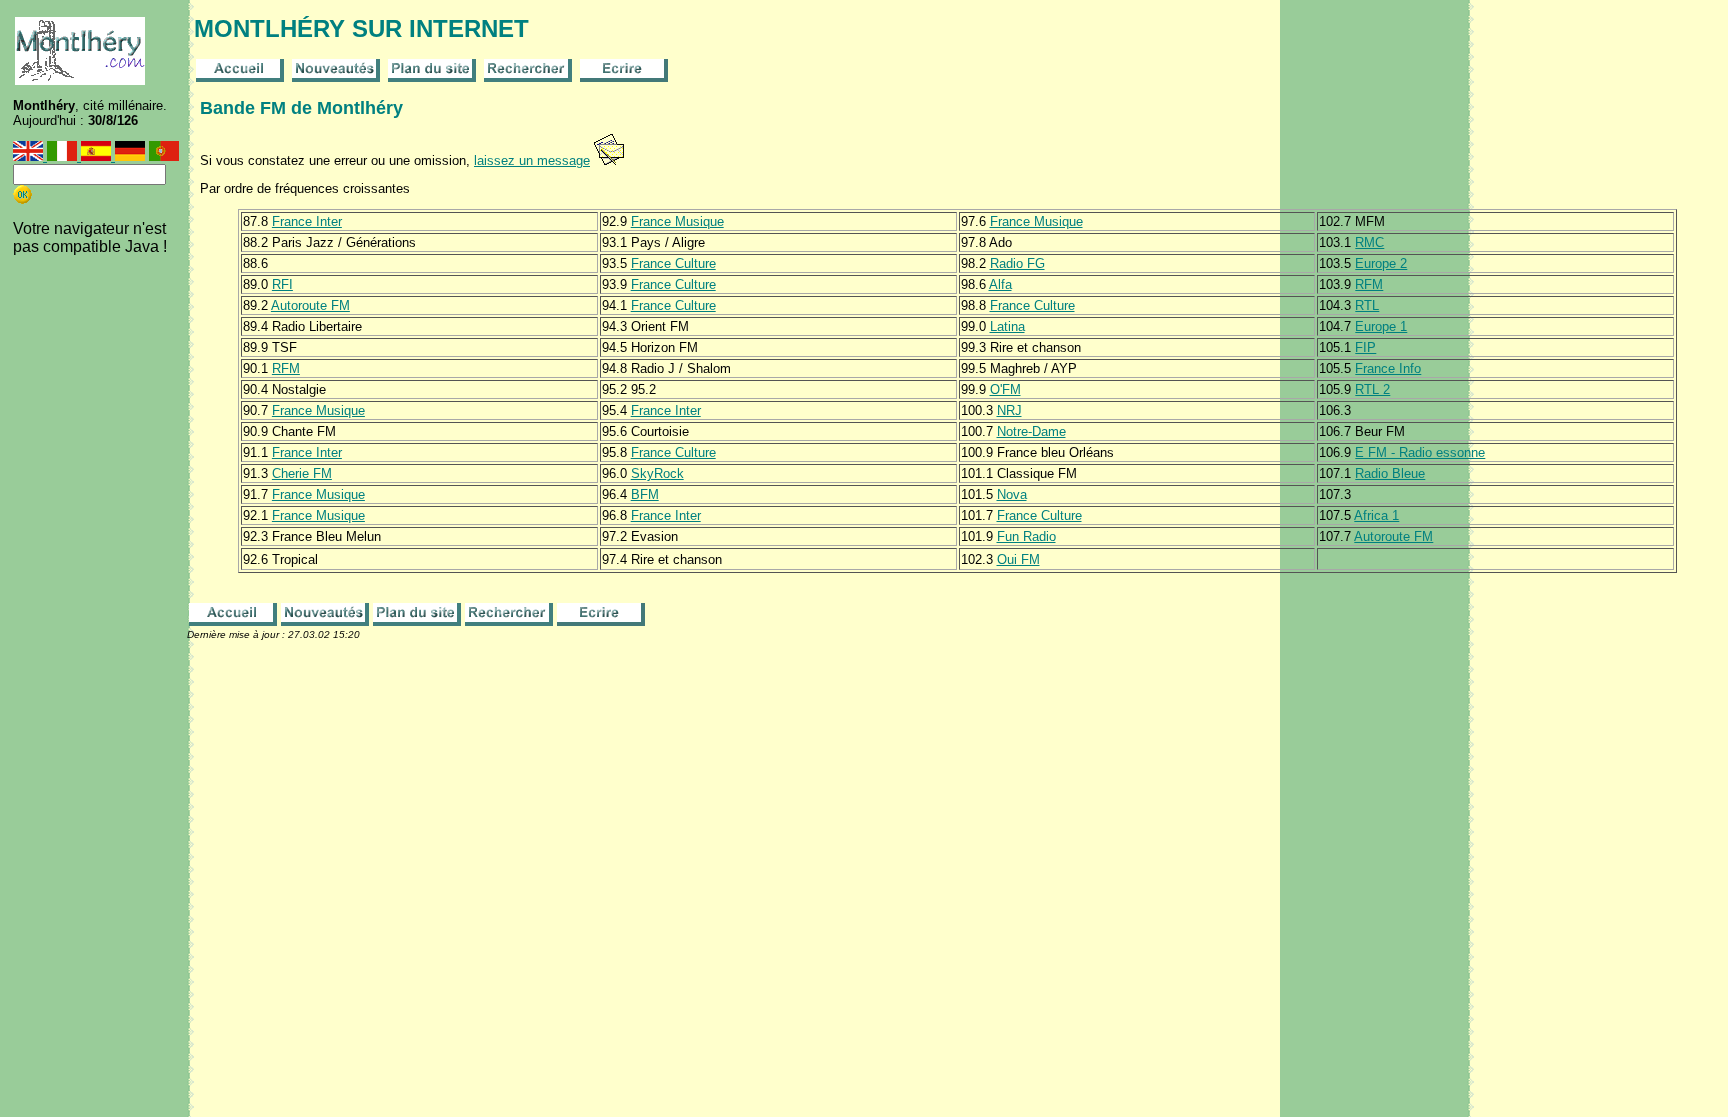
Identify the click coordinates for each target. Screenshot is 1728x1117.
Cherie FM (302, 473)
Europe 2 (1381, 263)
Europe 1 (1381, 326)
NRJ (1009, 410)
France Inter (307, 221)
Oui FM (1018, 559)
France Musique (677, 221)
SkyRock (657, 473)
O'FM (1005, 389)
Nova (1012, 494)
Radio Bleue (1390, 473)
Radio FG (1017, 263)
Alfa (1000, 284)
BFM (645, 494)
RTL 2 (1372, 389)
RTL (1367, 305)
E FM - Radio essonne (1420, 452)
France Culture (673, 263)
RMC (1369, 242)
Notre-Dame (1031, 431)
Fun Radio (1026, 536)
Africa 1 (1376, 515)
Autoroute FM (310, 305)
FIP (1365, 347)
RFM (1369, 284)
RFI (282, 284)
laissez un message (532, 160)
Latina (1007, 326)
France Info (1388, 368)
